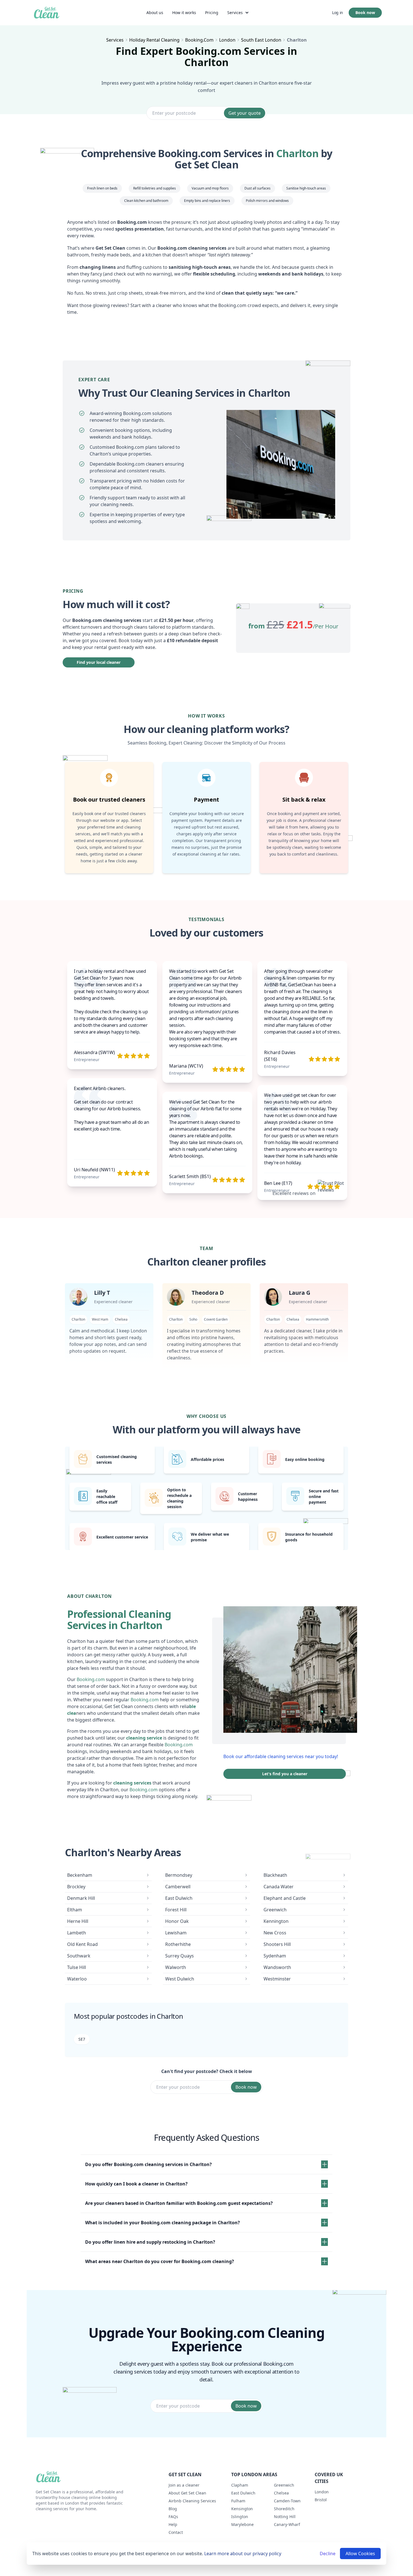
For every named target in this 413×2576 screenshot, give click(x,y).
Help (173, 2524)
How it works (184, 13)
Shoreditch (284, 2509)
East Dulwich (243, 2493)
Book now (365, 13)
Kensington (242, 2509)
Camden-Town (287, 2501)
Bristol (321, 2500)
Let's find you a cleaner (285, 1774)
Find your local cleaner (99, 662)
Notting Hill (285, 2517)
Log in (338, 13)
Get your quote (245, 113)
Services (235, 13)
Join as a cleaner (184, 2485)
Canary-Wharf (287, 2524)
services (115, 40)
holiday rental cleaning (154, 40)
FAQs (173, 2517)
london (227, 40)
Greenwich (284, 2485)
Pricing (212, 13)
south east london (261, 40)
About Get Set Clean (187, 2493)
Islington (240, 2517)
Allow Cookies (360, 2554)
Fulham (238, 2501)
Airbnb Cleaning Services (192, 2501)
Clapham (240, 2485)
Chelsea (281, 2493)
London (322, 2492)
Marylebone (242, 2524)
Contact (176, 2532)
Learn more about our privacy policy (243, 2554)
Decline (328, 2554)
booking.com (199, 40)
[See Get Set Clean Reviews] (331, 1193)
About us (155, 13)
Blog (173, 2509)
